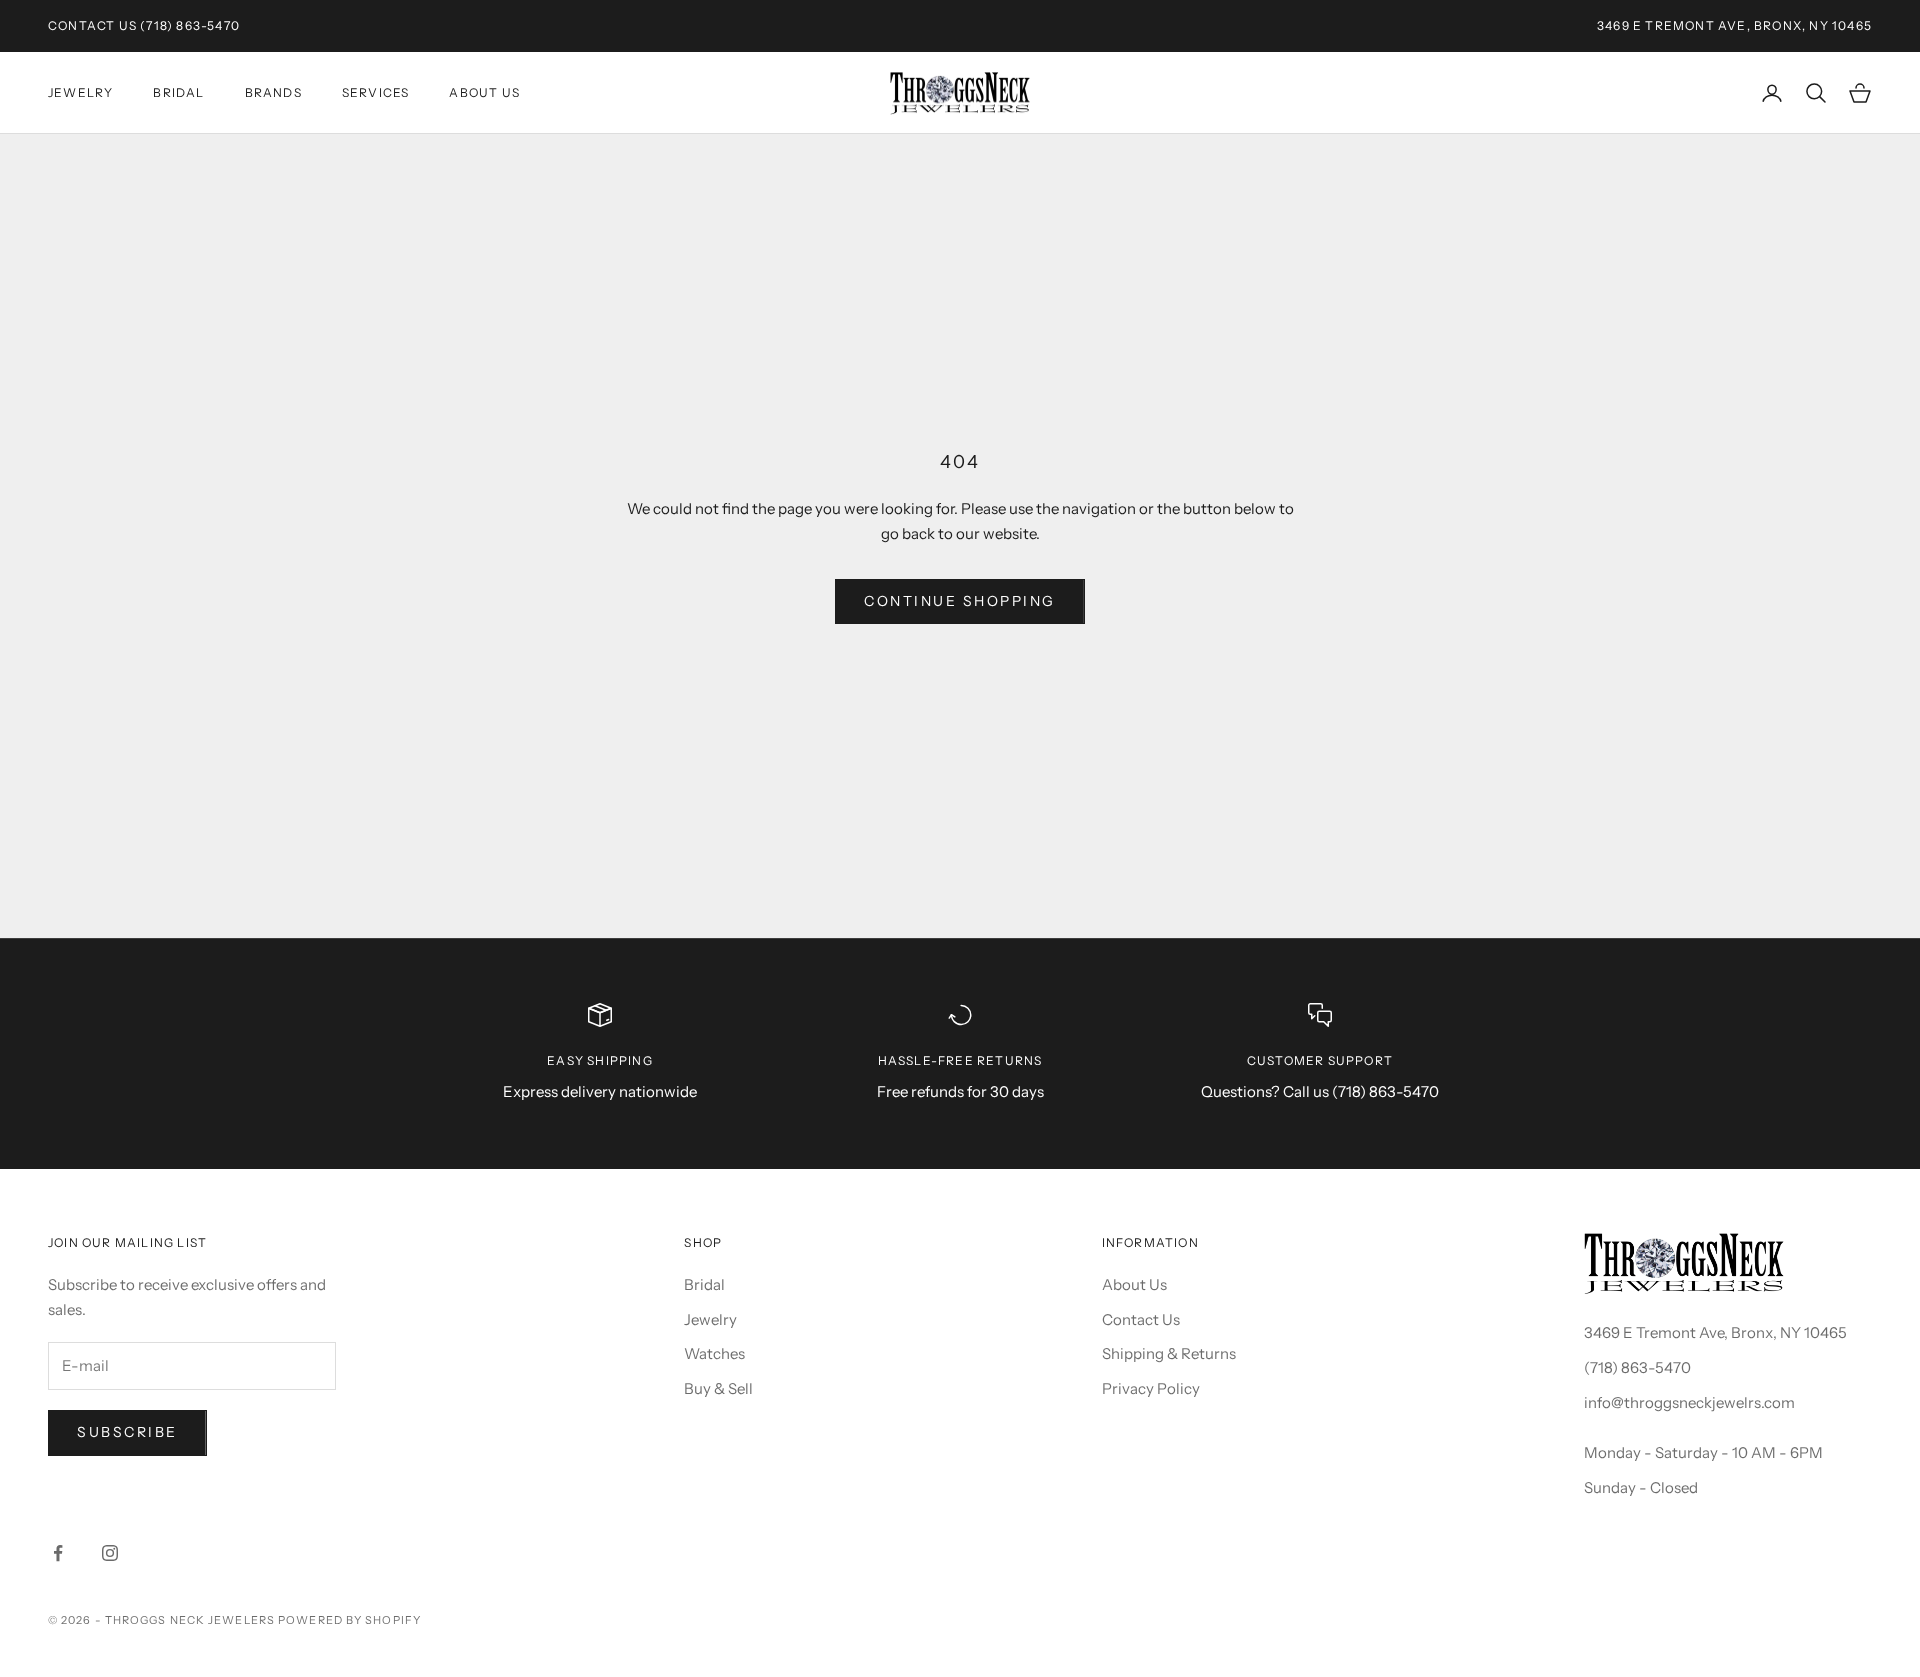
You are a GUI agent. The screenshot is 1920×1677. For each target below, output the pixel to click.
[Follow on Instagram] (110, 1553)
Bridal (178, 92)
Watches (714, 1353)
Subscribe (127, 1432)
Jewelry (80, 92)
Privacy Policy (1151, 1388)
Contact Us (92, 25)
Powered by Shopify (349, 1620)
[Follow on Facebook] (58, 1553)
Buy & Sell (718, 1388)
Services (376, 92)
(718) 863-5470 (190, 25)
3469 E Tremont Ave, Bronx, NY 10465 (1715, 1332)
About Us (484, 92)
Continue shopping (960, 601)
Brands (273, 92)
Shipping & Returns (1169, 1353)
